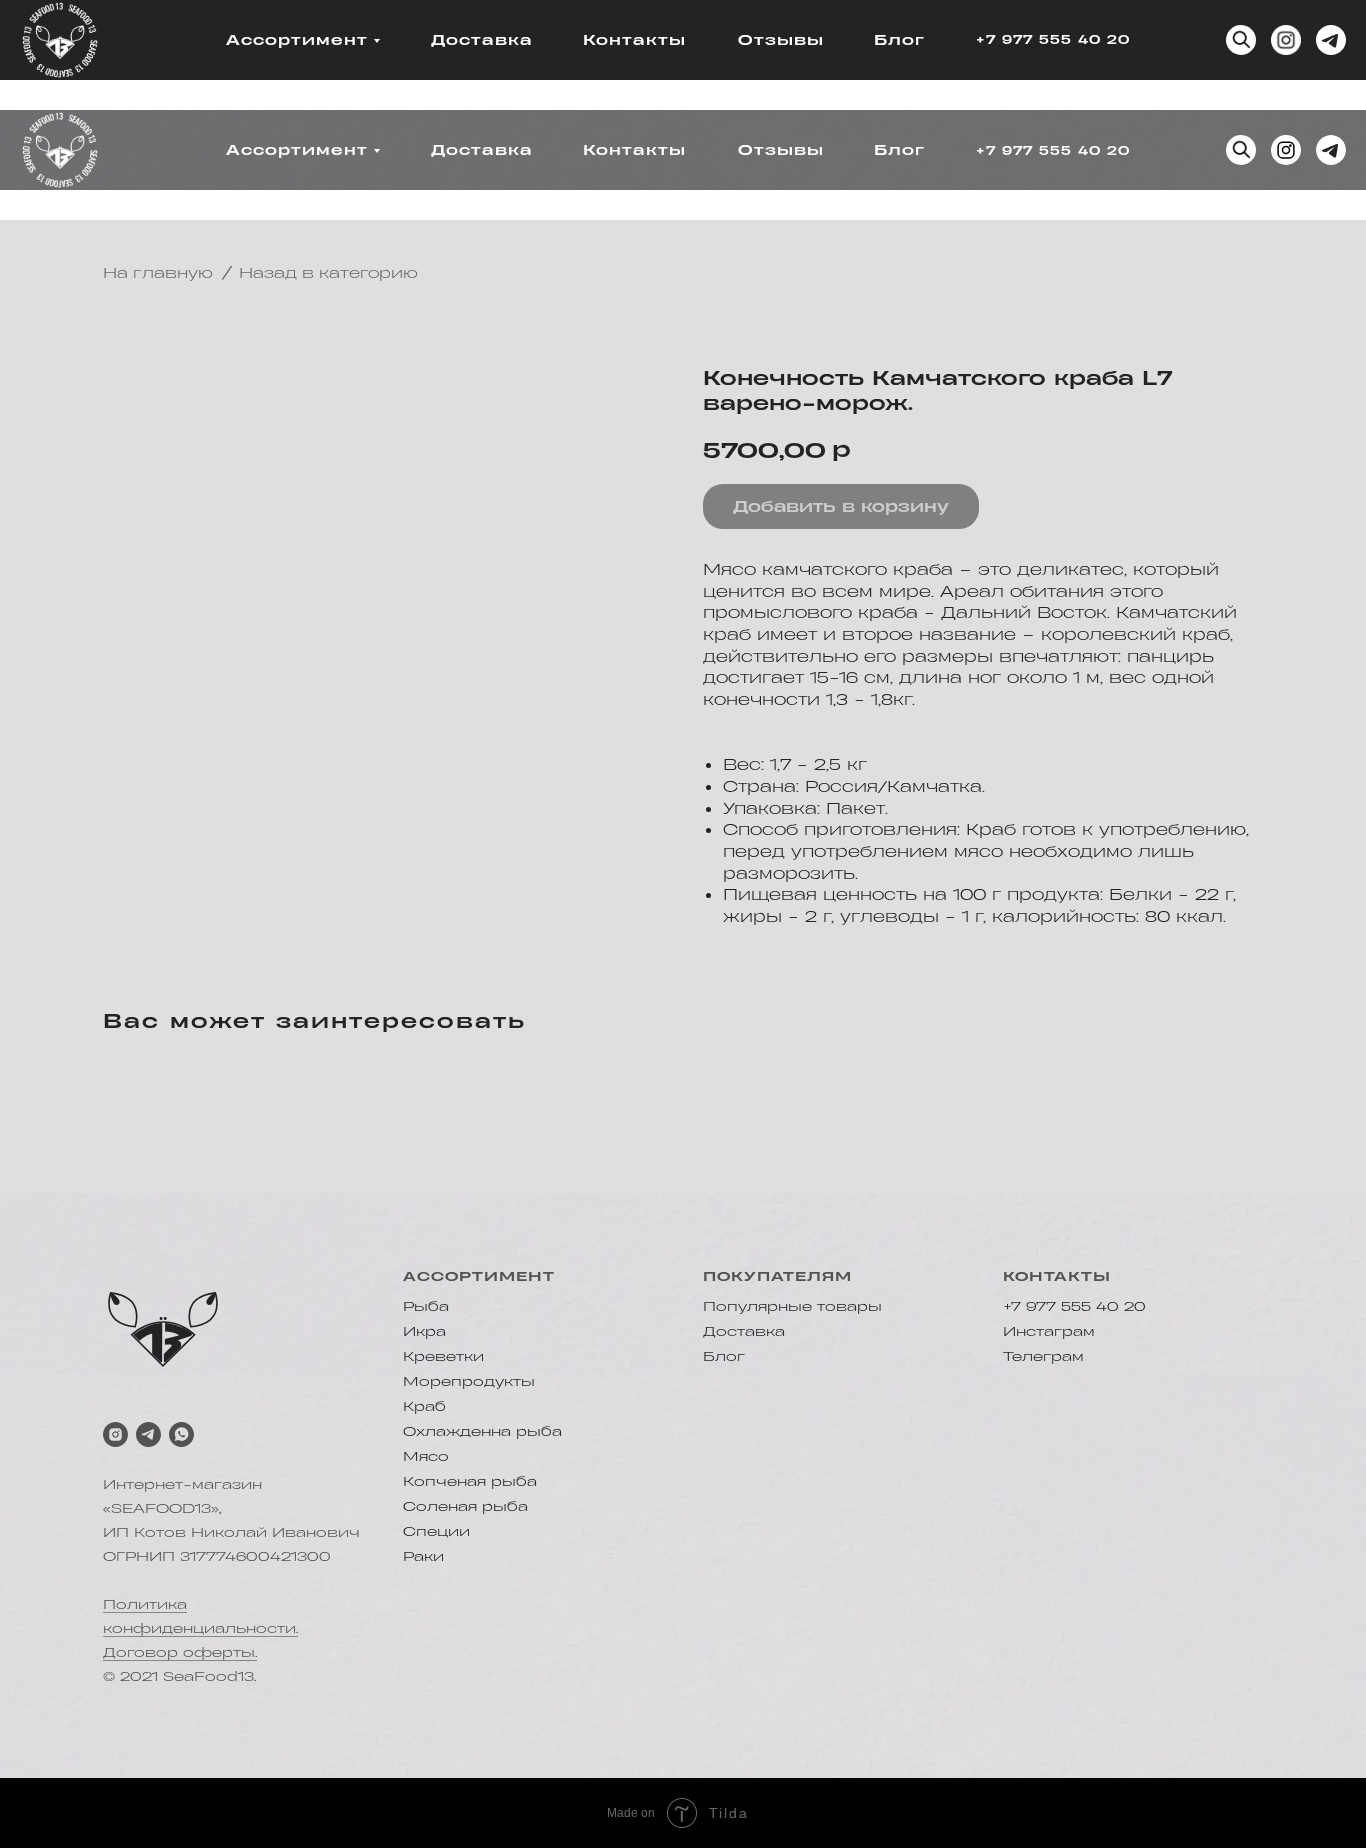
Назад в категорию (328, 272)
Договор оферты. (180, 1651)
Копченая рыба (470, 1480)
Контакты (634, 39)
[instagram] (115, 1434)
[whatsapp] (181, 1434)
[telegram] (148, 1434)
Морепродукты (469, 1380)
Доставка (482, 39)
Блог (899, 39)
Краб (424, 1405)
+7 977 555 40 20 (1053, 39)
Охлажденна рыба (482, 1430)
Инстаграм (1049, 1330)
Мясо (426, 1455)
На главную (158, 272)
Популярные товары (792, 1305)
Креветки (443, 1355)
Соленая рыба (465, 1505)
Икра (424, 1330)
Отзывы (781, 39)
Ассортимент (297, 39)
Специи (436, 1530)
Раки (423, 1555)
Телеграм (1043, 1355)
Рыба (426, 1305)
